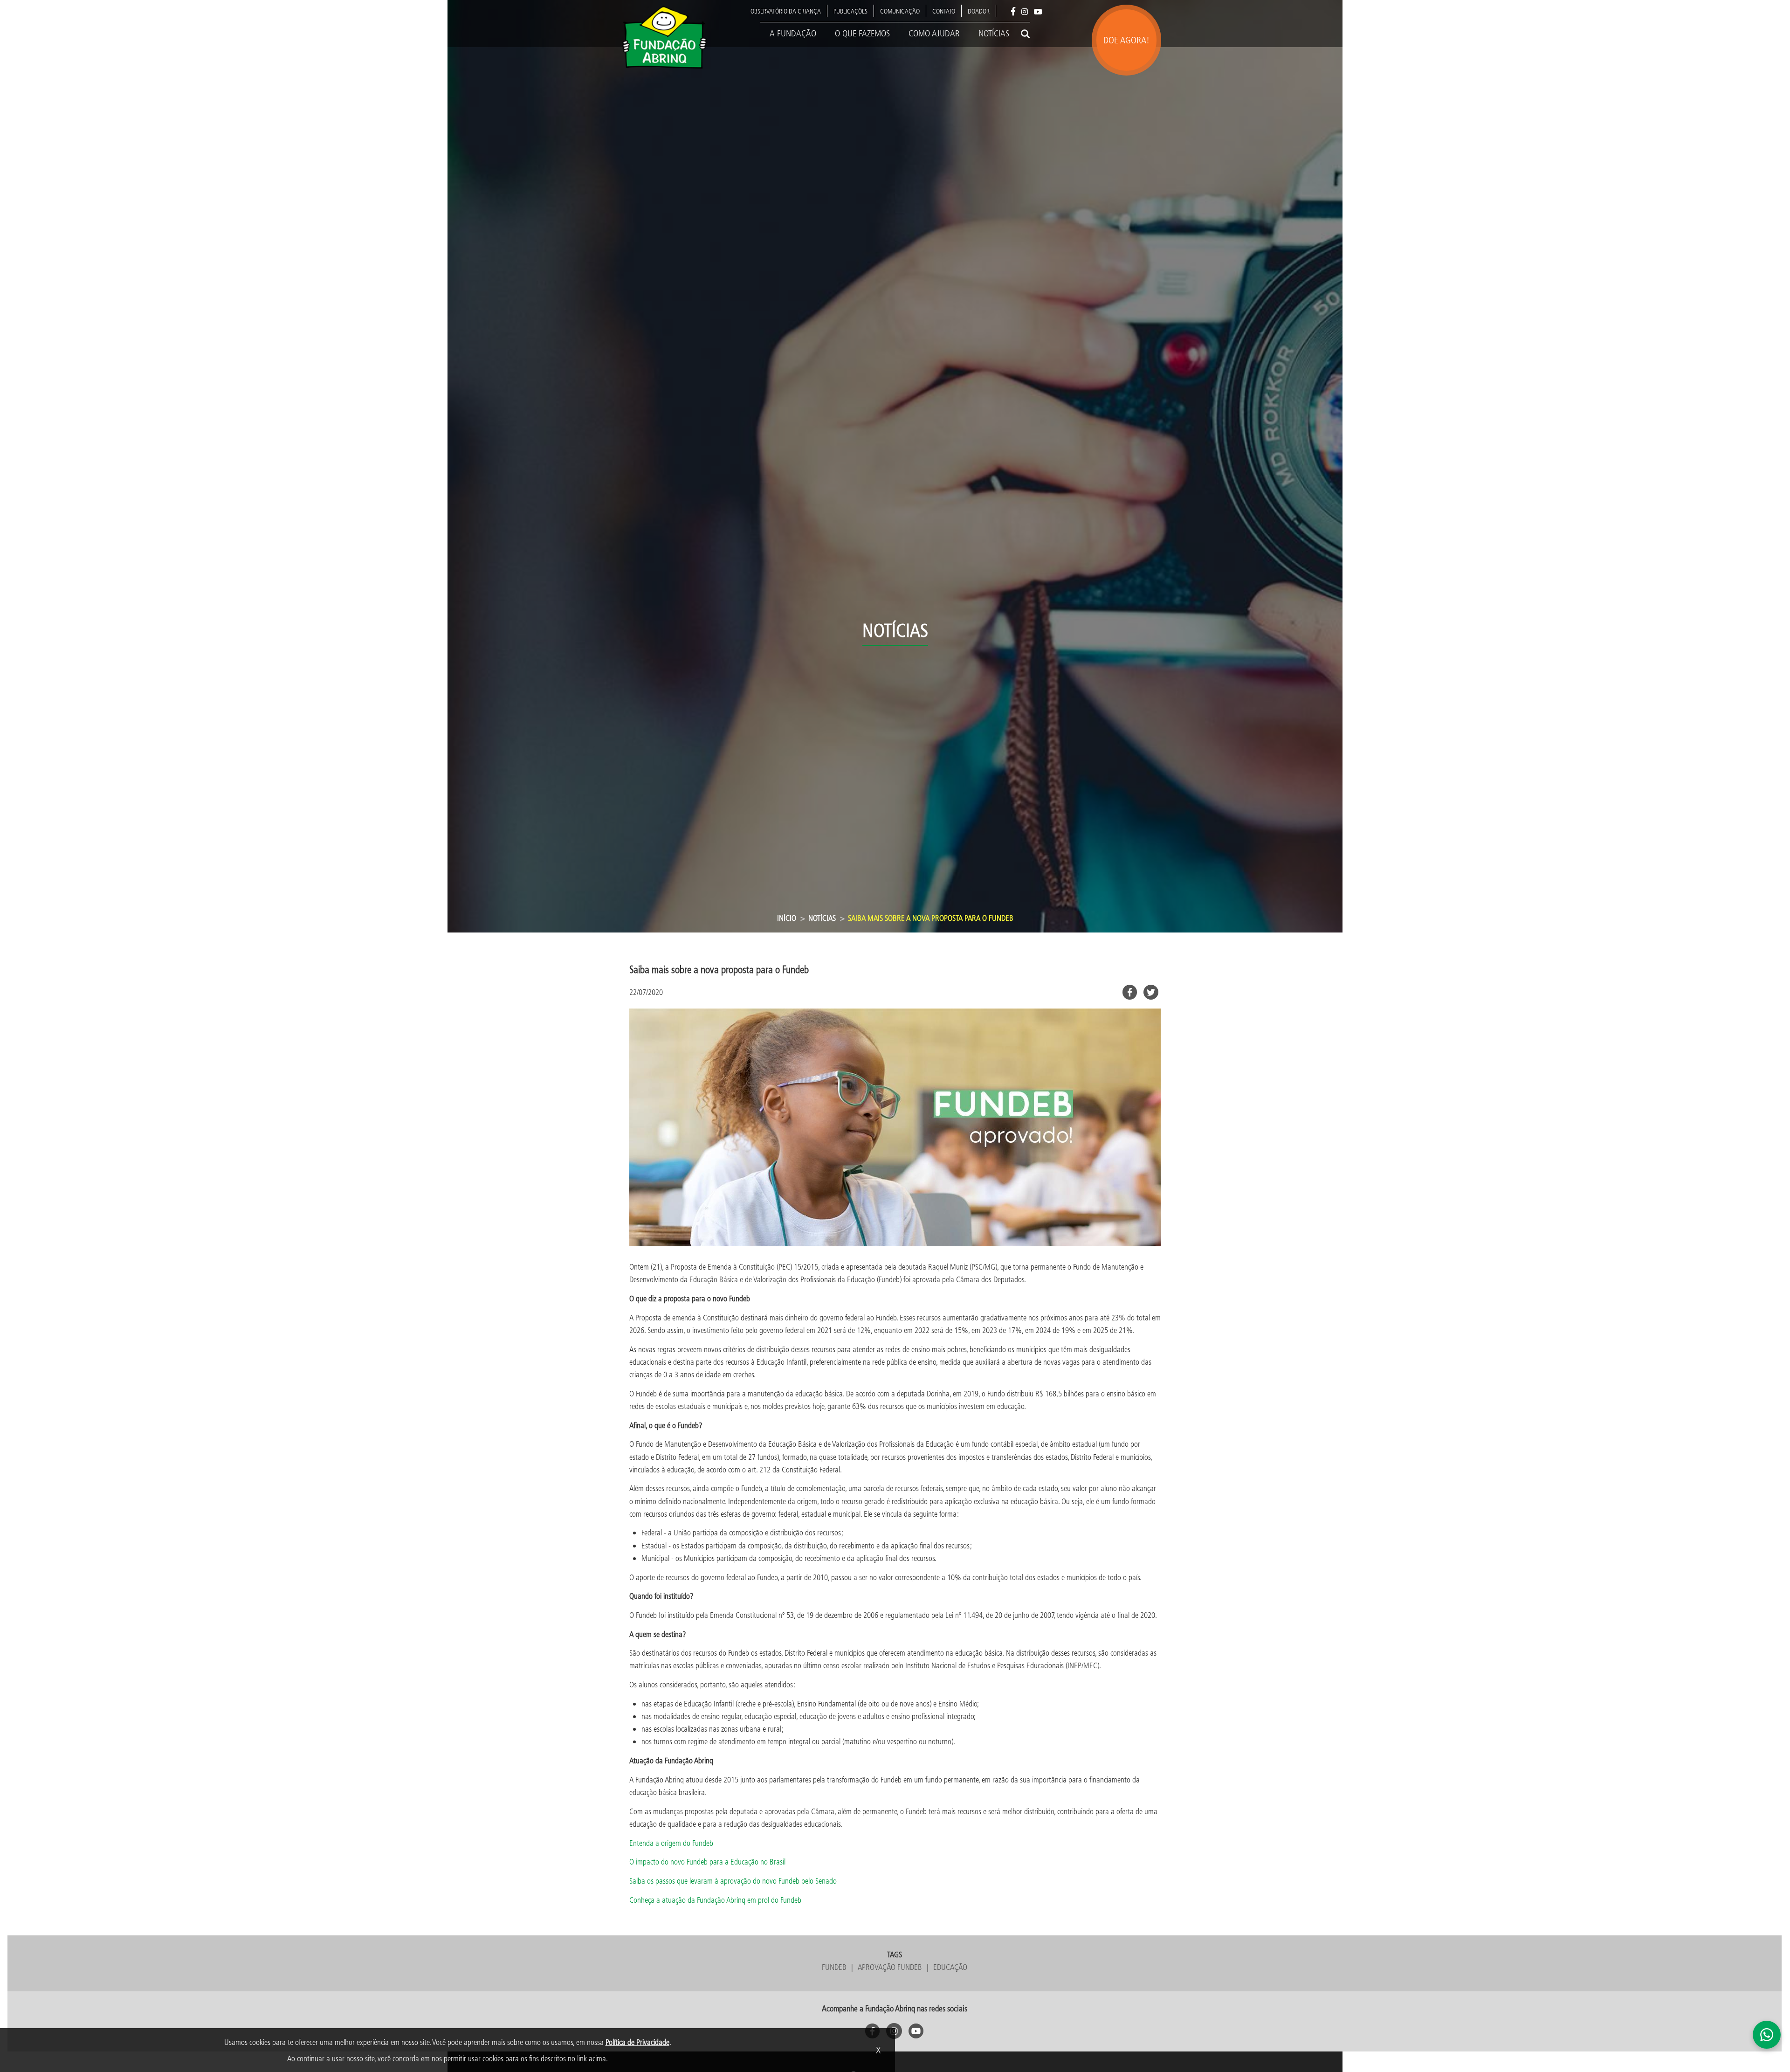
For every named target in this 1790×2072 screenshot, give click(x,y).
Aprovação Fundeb (890, 1967)
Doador (979, 11)
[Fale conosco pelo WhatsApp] (1767, 2035)
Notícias (994, 33)
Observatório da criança (786, 11)
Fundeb (834, 1967)
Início (787, 918)
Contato (944, 11)
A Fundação (793, 33)
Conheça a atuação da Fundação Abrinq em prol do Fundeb (715, 1900)
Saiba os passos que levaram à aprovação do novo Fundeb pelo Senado (733, 1881)
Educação (950, 1967)
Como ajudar (934, 33)
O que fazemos (862, 33)
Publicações (850, 11)
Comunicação (900, 11)
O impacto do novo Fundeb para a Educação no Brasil (707, 1861)
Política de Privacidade (637, 2042)
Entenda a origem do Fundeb (671, 1843)
